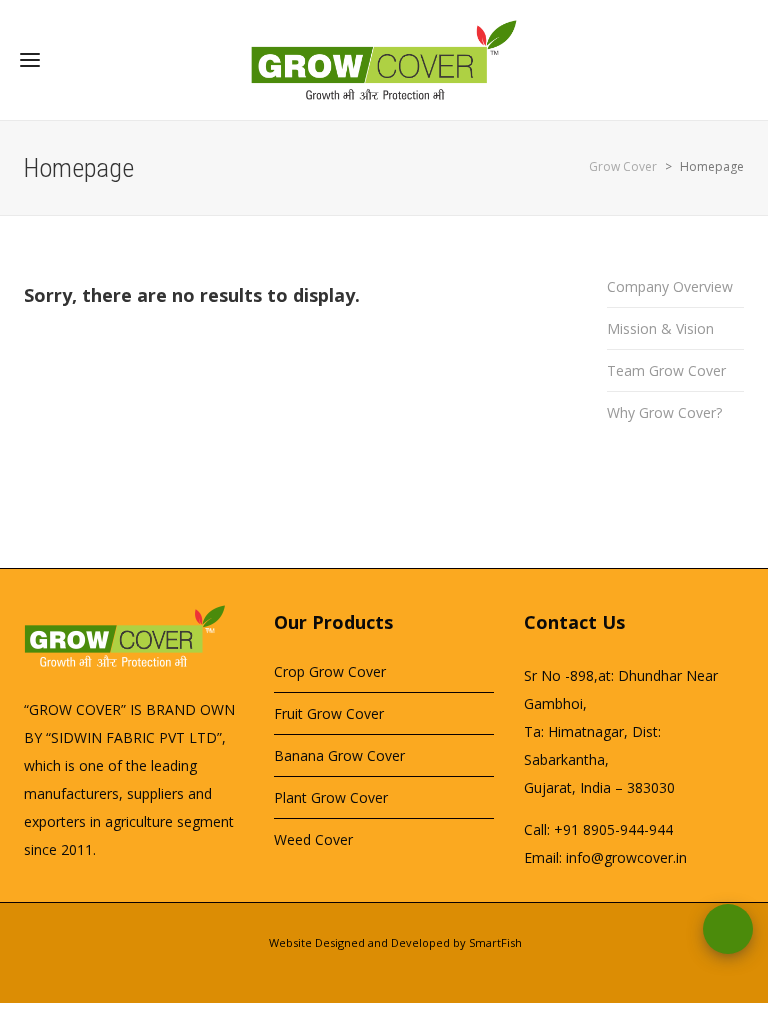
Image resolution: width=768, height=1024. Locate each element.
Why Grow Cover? (664, 412)
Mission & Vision (660, 328)
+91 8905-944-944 (613, 829)
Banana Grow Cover (339, 755)
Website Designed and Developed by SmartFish (395, 942)
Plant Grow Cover (331, 797)
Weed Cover (313, 839)
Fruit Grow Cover (329, 713)
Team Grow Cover (666, 370)
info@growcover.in (626, 857)
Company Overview (670, 286)
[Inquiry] (728, 929)
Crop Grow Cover (330, 671)
